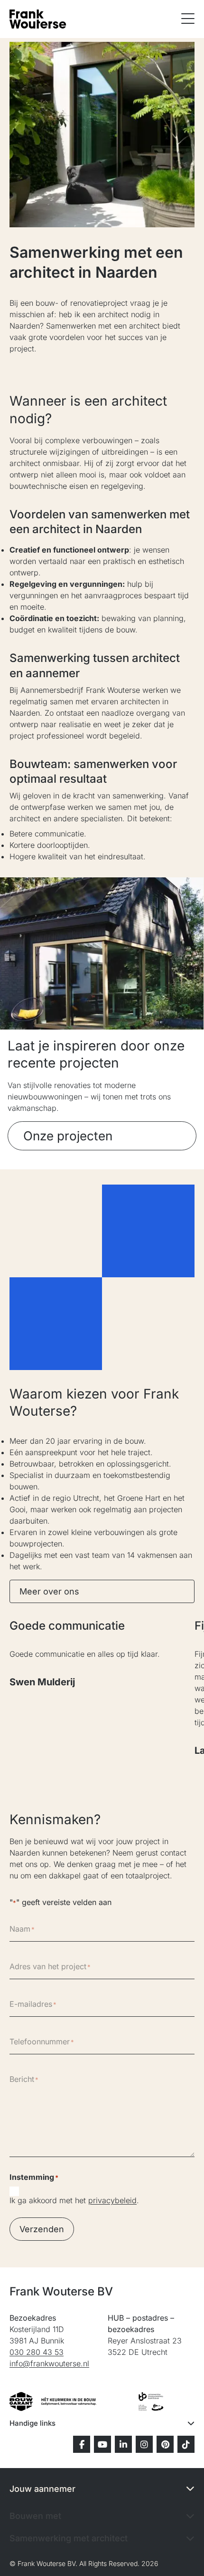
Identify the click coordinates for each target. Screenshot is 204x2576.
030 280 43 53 (37, 2352)
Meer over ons (49, 1591)
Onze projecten (68, 1136)
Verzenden (42, 2229)
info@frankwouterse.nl (49, 2363)
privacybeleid (112, 2200)
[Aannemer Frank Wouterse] (38, 19)
